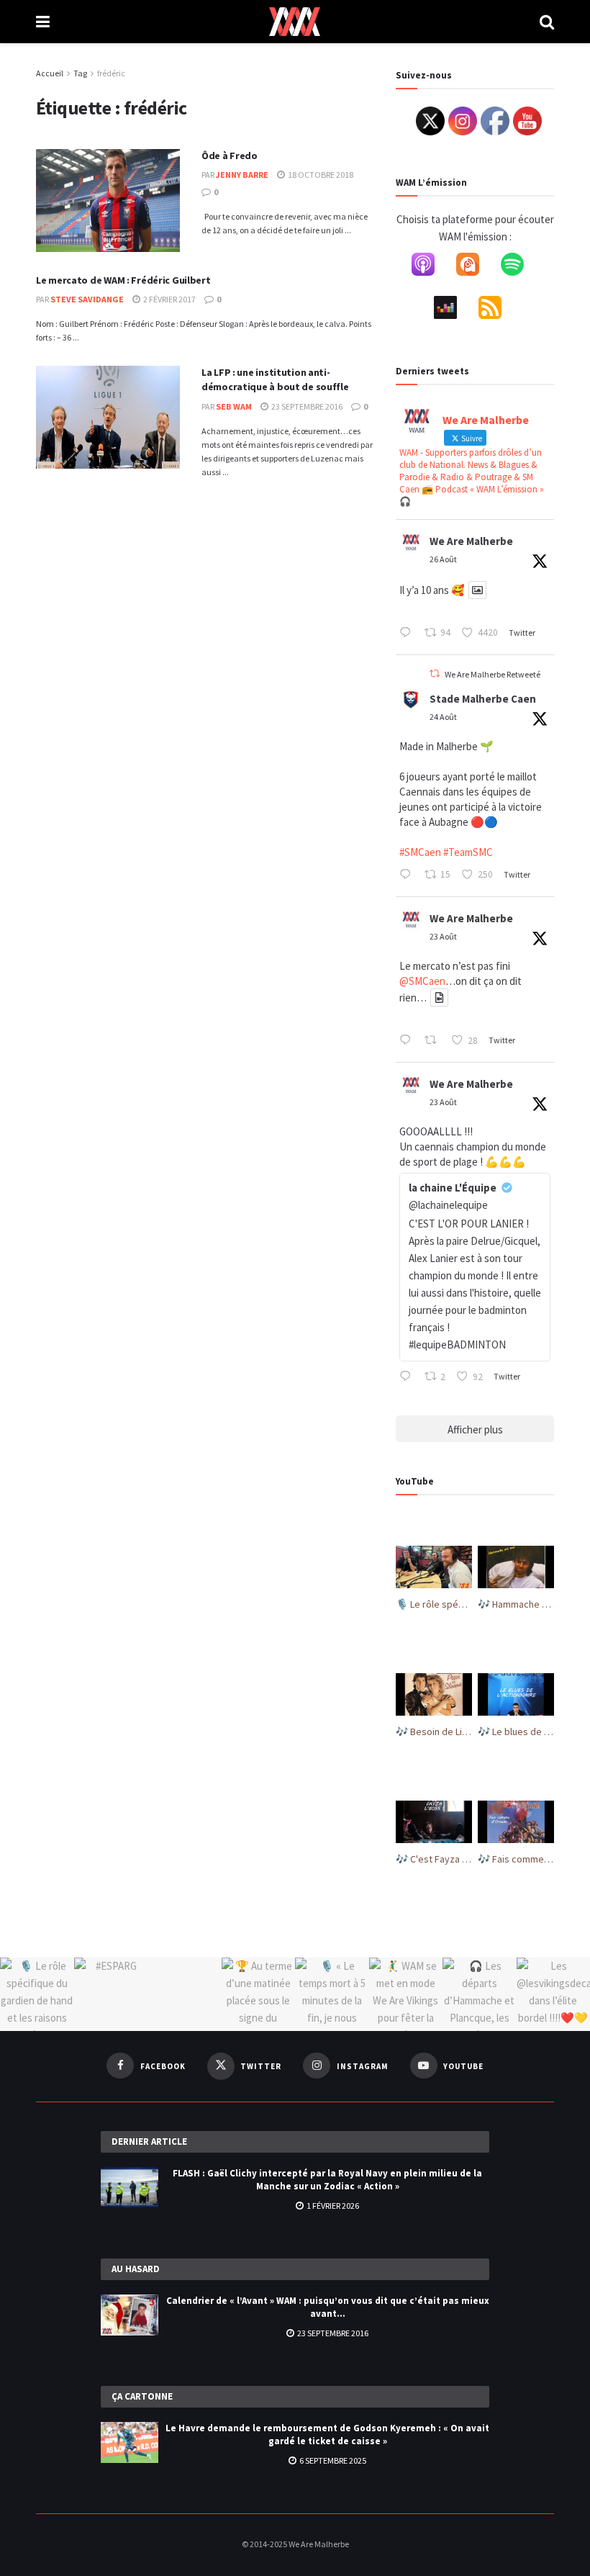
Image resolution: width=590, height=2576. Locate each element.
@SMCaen (422, 981)
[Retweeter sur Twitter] (435, 674)
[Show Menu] (43, 22)
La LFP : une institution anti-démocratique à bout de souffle (275, 379)
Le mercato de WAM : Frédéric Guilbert (123, 280)
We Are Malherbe (471, 541)
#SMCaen (420, 852)
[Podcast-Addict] (475, 267)
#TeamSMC (468, 852)
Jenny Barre (242, 175)
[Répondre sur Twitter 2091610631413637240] (408, 1041)
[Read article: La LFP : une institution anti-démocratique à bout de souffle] (108, 417)
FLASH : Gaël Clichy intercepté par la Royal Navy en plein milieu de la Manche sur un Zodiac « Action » (327, 2180)
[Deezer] (453, 310)
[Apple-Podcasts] (430, 267)
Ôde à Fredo (230, 156)
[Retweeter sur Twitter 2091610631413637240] (435, 1041)
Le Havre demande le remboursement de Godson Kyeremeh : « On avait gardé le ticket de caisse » (327, 2435)
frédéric (111, 73)
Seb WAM (234, 406)
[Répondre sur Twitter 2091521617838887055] (408, 1377)
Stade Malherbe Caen (483, 699)
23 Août (443, 936)
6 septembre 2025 (332, 2460)
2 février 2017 (169, 299)
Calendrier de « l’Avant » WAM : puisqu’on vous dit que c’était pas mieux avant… (328, 2307)
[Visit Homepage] (295, 22)
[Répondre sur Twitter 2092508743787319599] (408, 634)
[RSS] (497, 310)
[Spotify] (519, 267)
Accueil (50, 73)
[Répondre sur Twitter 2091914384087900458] (408, 875)
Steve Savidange (87, 299)
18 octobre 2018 (320, 175)
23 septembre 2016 (306, 406)
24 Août (443, 717)
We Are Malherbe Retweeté (493, 674)
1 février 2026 (332, 2206)
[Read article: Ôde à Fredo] (108, 201)
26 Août (443, 559)
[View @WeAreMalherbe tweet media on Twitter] (477, 590)
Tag (80, 73)
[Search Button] (547, 22)
